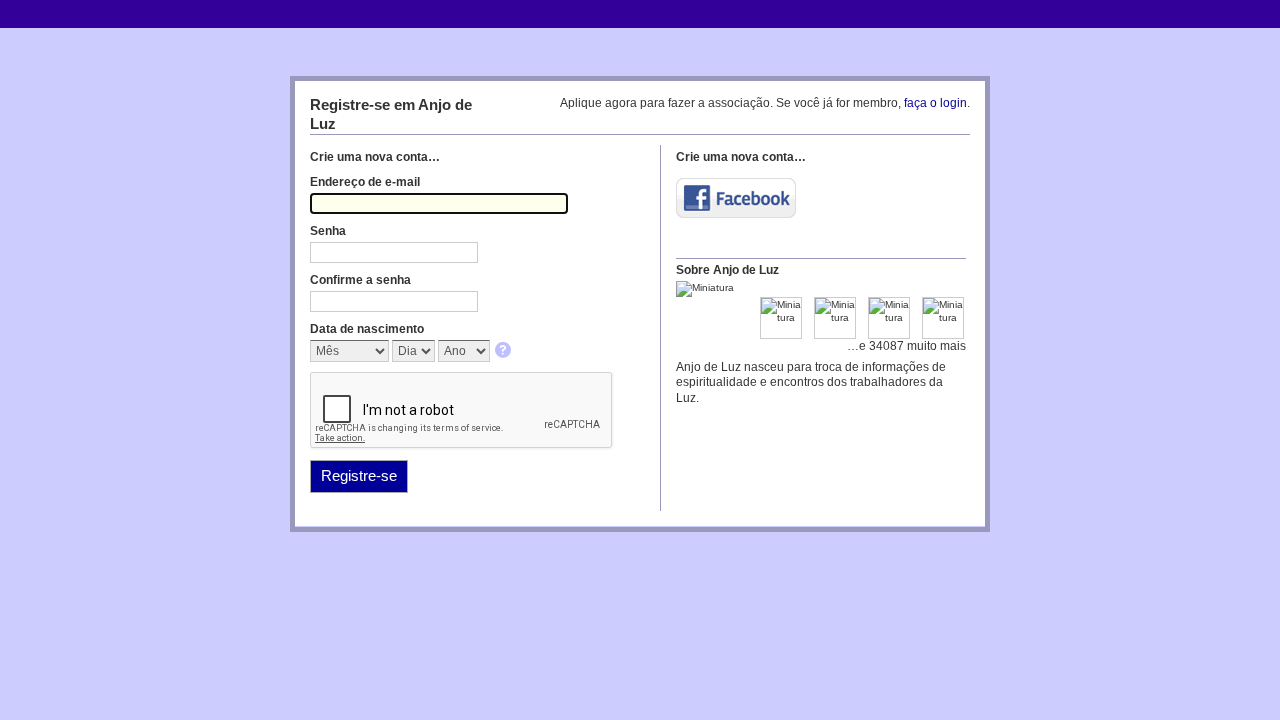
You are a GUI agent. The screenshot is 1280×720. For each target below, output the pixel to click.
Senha (328, 231)
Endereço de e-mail (365, 182)
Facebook (736, 198)
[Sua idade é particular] (504, 351)
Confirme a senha (360, 280)
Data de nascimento (367, 329)
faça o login (935, 103)
